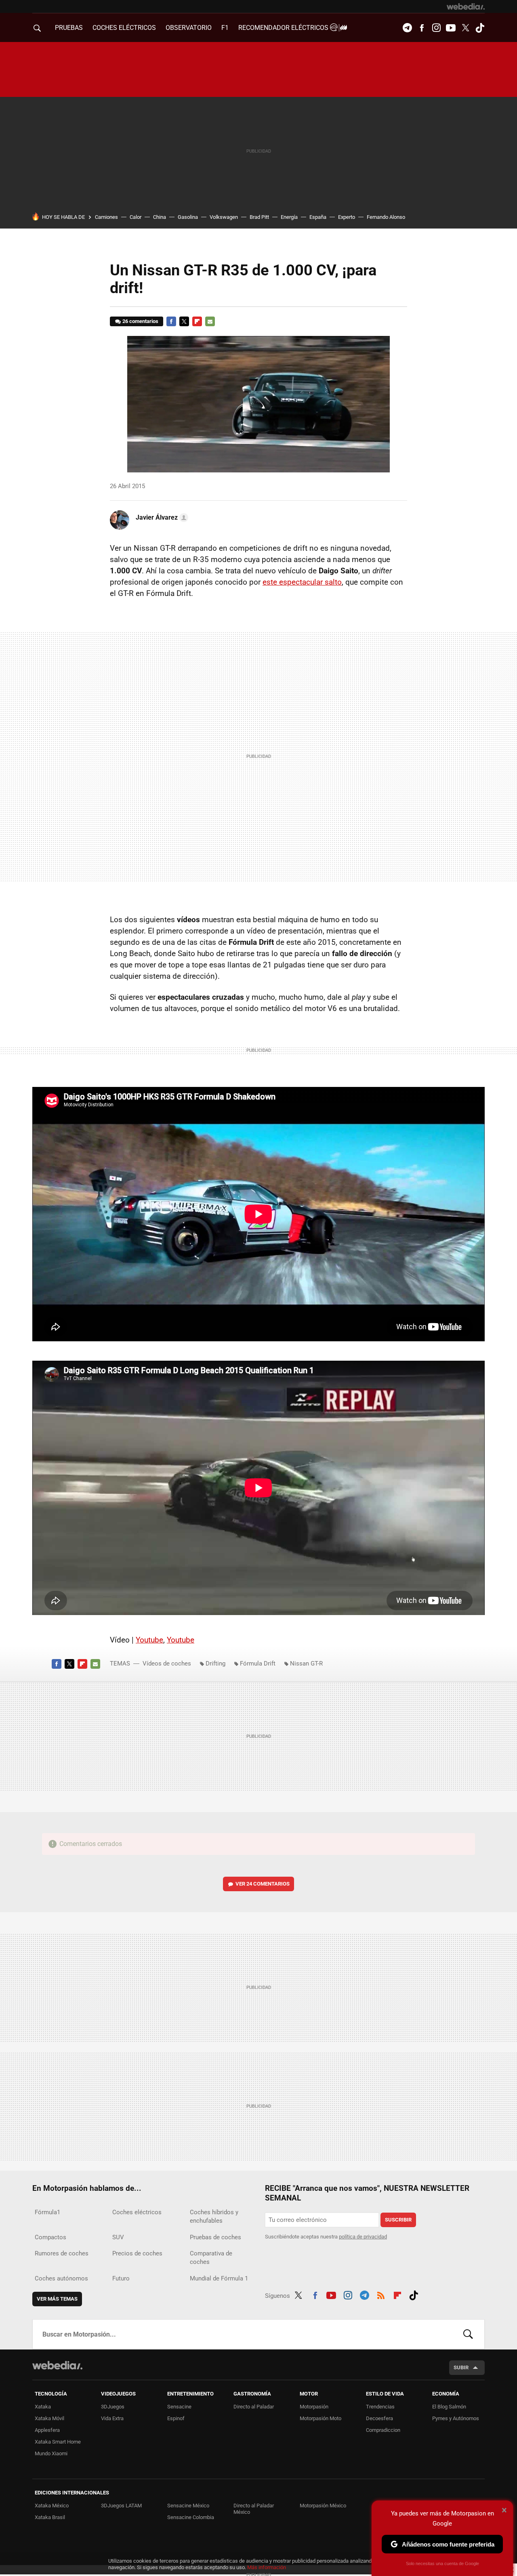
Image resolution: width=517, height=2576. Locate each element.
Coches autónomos (61, 2278)
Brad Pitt (259, 217)
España (318, 217)
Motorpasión (314, 2407)
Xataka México (52, 2506)
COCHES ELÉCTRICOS (124, 28)
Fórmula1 (47, 2212)
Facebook (422, 28)
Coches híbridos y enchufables (214, 2216)
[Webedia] (466, 6)
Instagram (436, 28)
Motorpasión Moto (320, 2418)
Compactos (50, 2237)
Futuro (121, 2278)
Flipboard (197, 321)
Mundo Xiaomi (51, 2453)
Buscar (468, 2334)
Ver (263, 1884)
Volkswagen (224, 217)
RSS (381, 2294)
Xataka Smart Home (58, 2442)
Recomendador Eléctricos (284, 28)
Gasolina (188, 217)
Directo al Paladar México (254, 2509)
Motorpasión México (323, 2506)
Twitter (465, 28)
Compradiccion (383, 2430)
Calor (136, 217)
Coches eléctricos (137, 2212)
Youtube (451, 28)
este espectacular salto (302, 582)
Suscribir (398, 2220)
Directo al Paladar (254, 2407)
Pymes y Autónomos (456, 2418)
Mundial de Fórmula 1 (219, 2278)
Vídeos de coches (167, 1663)
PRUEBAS (69, 28)
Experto (347, 217)
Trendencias (380, 2407)
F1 (225, 28)
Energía (289, 217)
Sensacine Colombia (191, 2517)
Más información (267, 2567)
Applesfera (47, 2430)
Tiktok (480, 28)
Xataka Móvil (49, 2418)
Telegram (407, 28)
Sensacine (179, 2407)
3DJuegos (113, 2407)
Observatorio (189, 28)
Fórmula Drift (258, 1663)
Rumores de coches (62, 2253)
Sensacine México (188, 2506)
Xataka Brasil (50, 2517)
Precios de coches (137, 2253)
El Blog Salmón (449, 2407)
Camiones (106, 217)
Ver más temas (57, 2299)
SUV (118, 2237)
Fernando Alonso (386, 217)
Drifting (215, 1663)
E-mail (210, 321)
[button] (161, 518)
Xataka (43, 2407)
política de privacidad (363, 2237)
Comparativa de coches (211, 2258)
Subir (461, 2367)
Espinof (176, 2418)
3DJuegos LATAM (121, 2506)
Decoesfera (379, 2418)
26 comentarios (140, 321)
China (160, 217)
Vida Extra (112, 2418)
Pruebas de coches (215, 2237)
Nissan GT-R (306, 1663)
